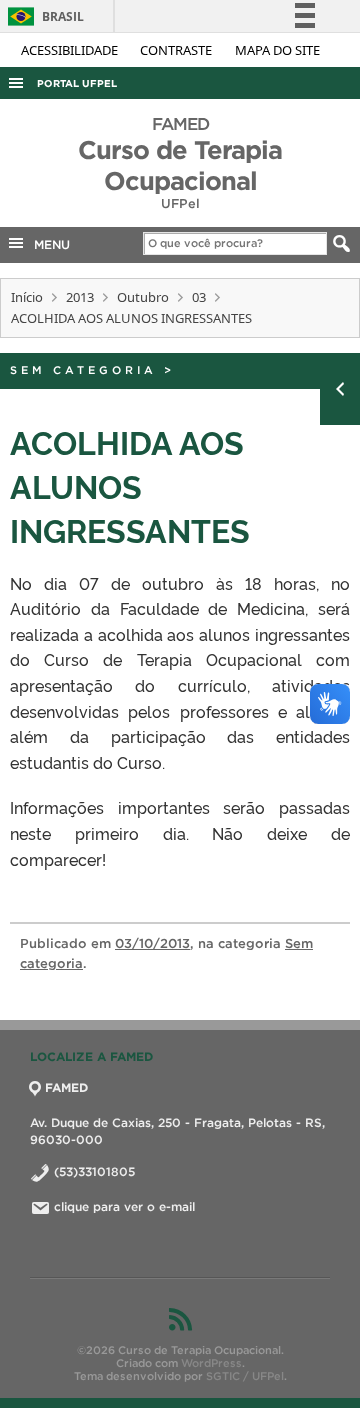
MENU (48, 244)
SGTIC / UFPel (245, 1376)
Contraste (177, 50)
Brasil (42, 16)
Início (27, 297)
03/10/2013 (152, 943)
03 (199, 297)
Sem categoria (83, 370)
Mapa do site (277, 50)
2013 (80, 297)
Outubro (143, 297)
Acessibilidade (71, 50)
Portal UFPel (77, 83)
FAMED (66, 1087)
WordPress (211, 1363)
